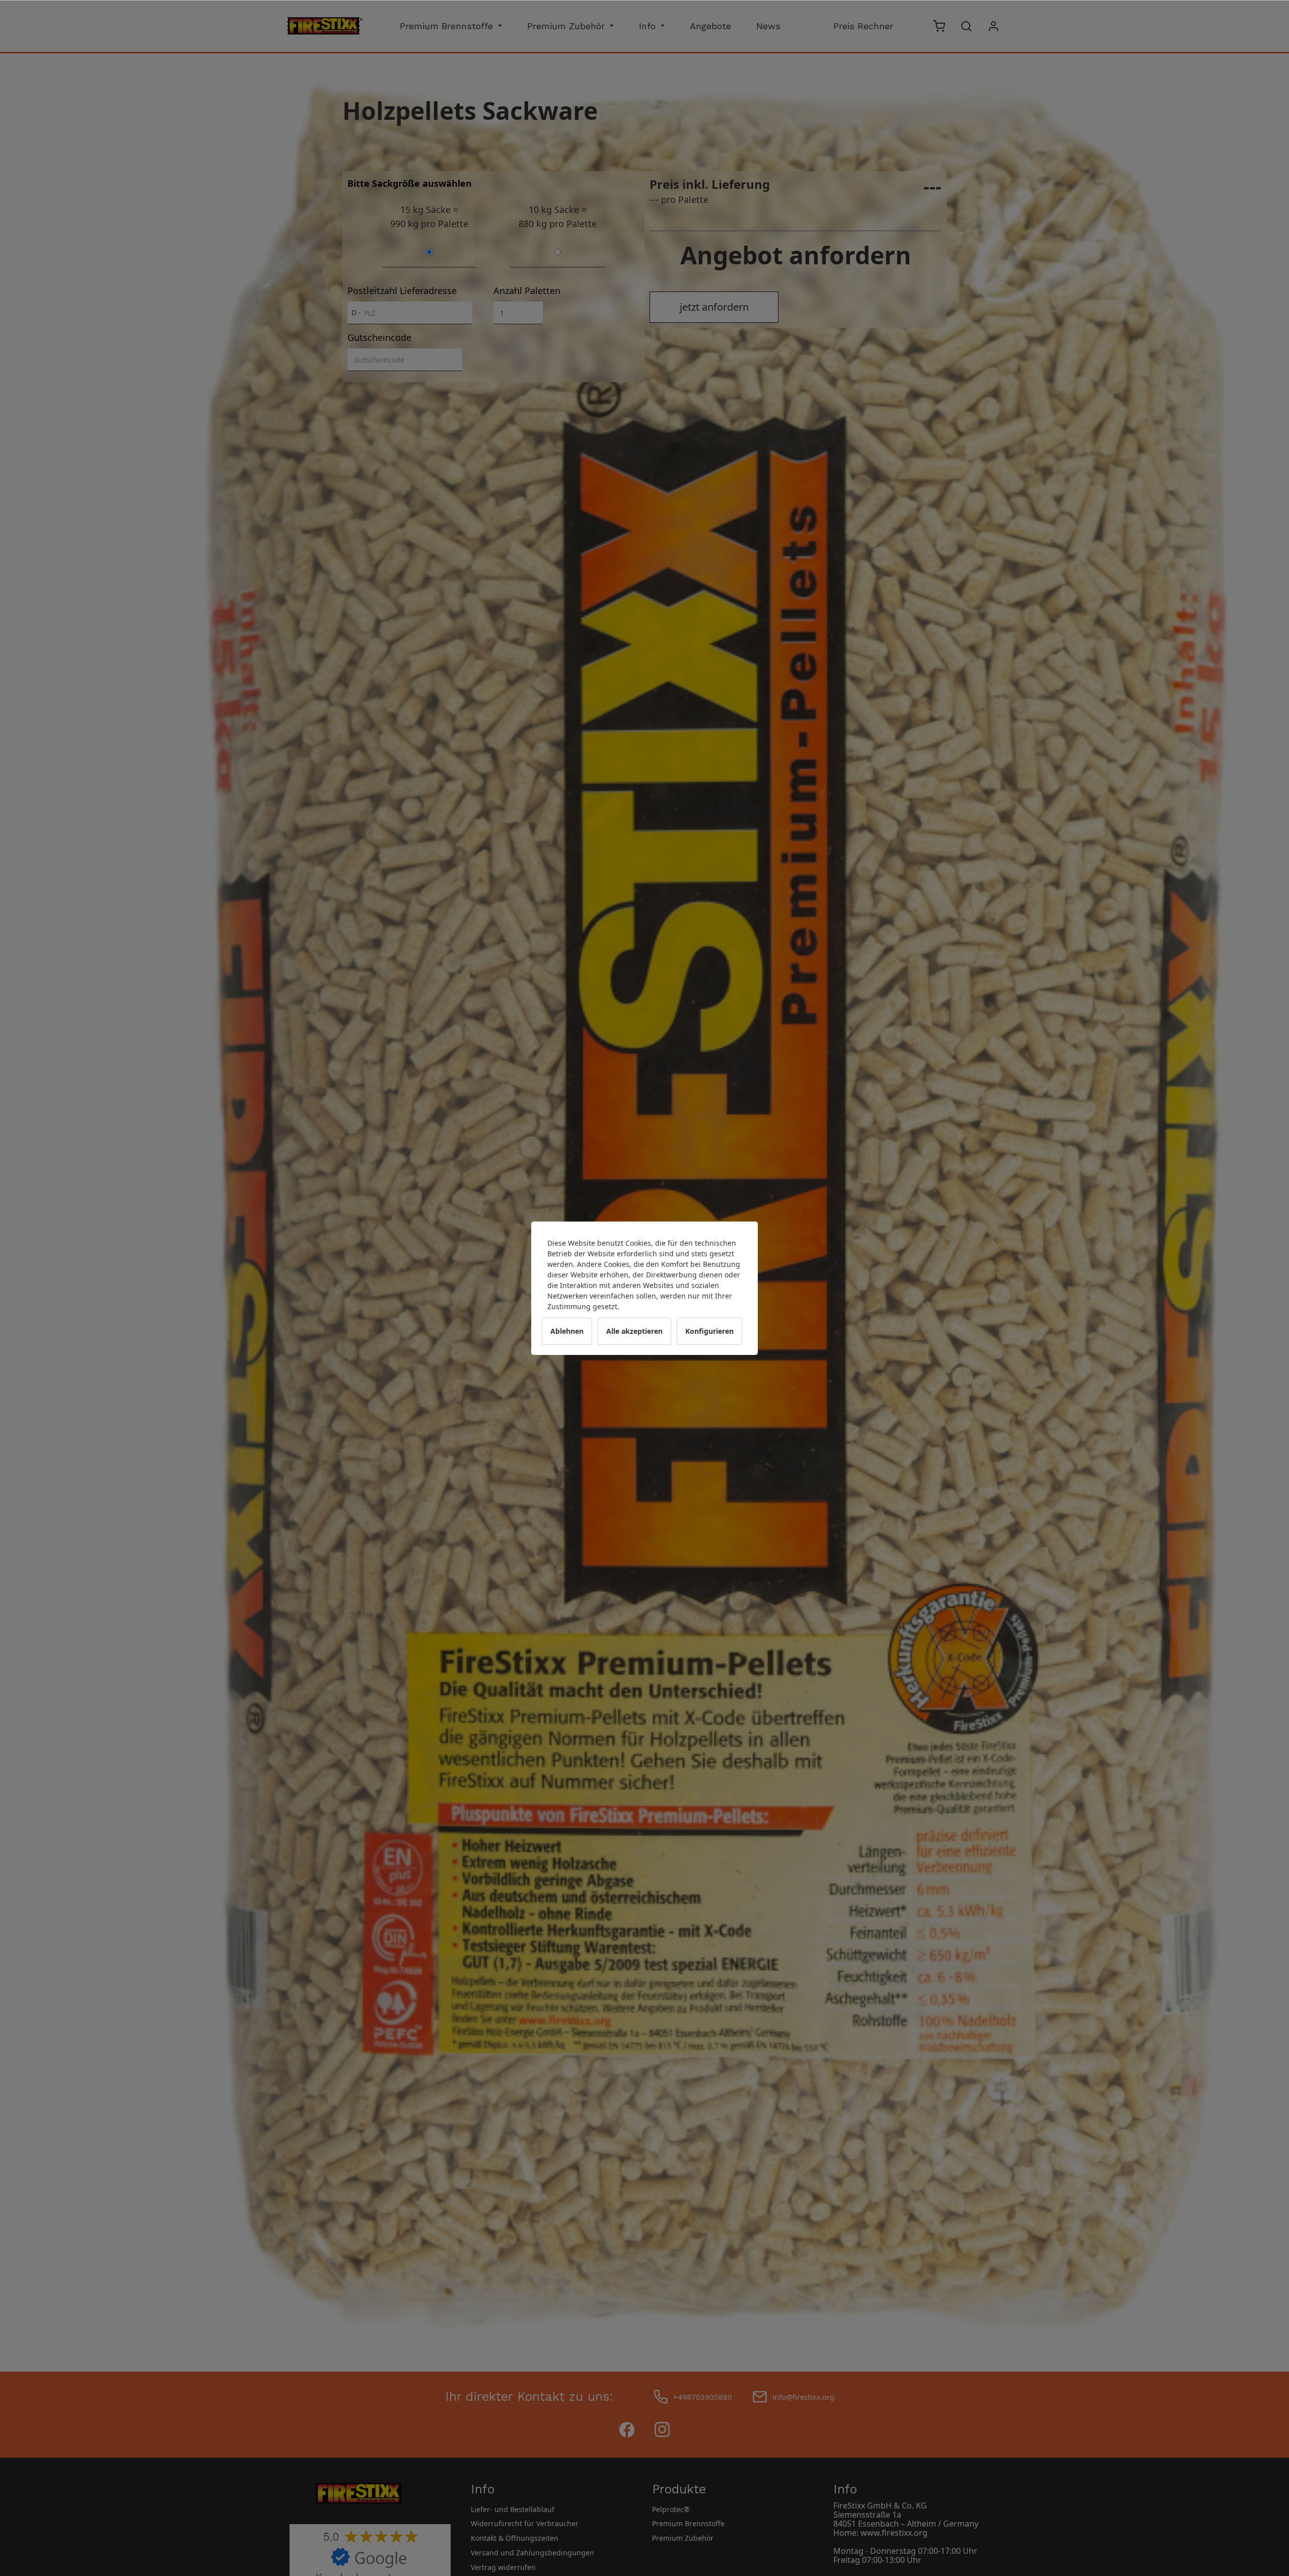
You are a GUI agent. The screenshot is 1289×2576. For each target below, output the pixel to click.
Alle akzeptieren (634, 1331)
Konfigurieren (709, 1331)
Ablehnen (567, 1331)
